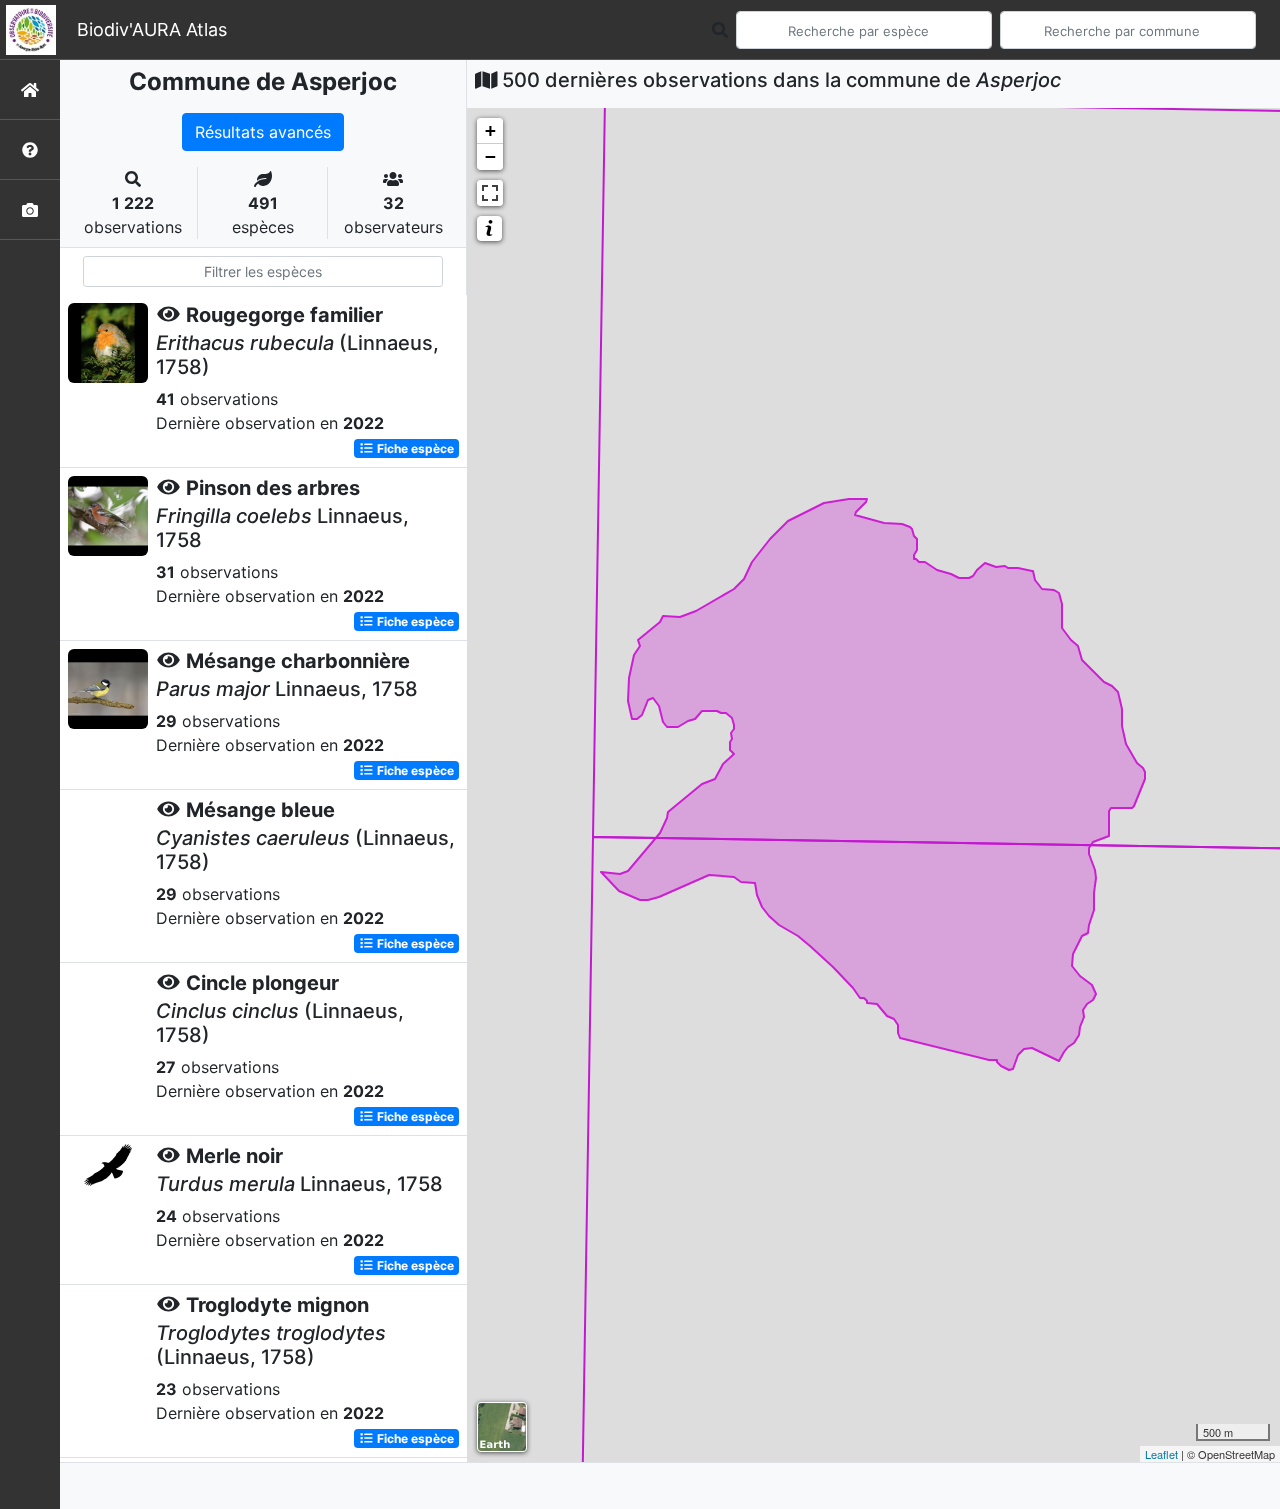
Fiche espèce (414, 448)
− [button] (490, 156)
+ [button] (490, 130)
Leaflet (1161, 1454)
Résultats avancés (263, 132)
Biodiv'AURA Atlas (152, 29)
